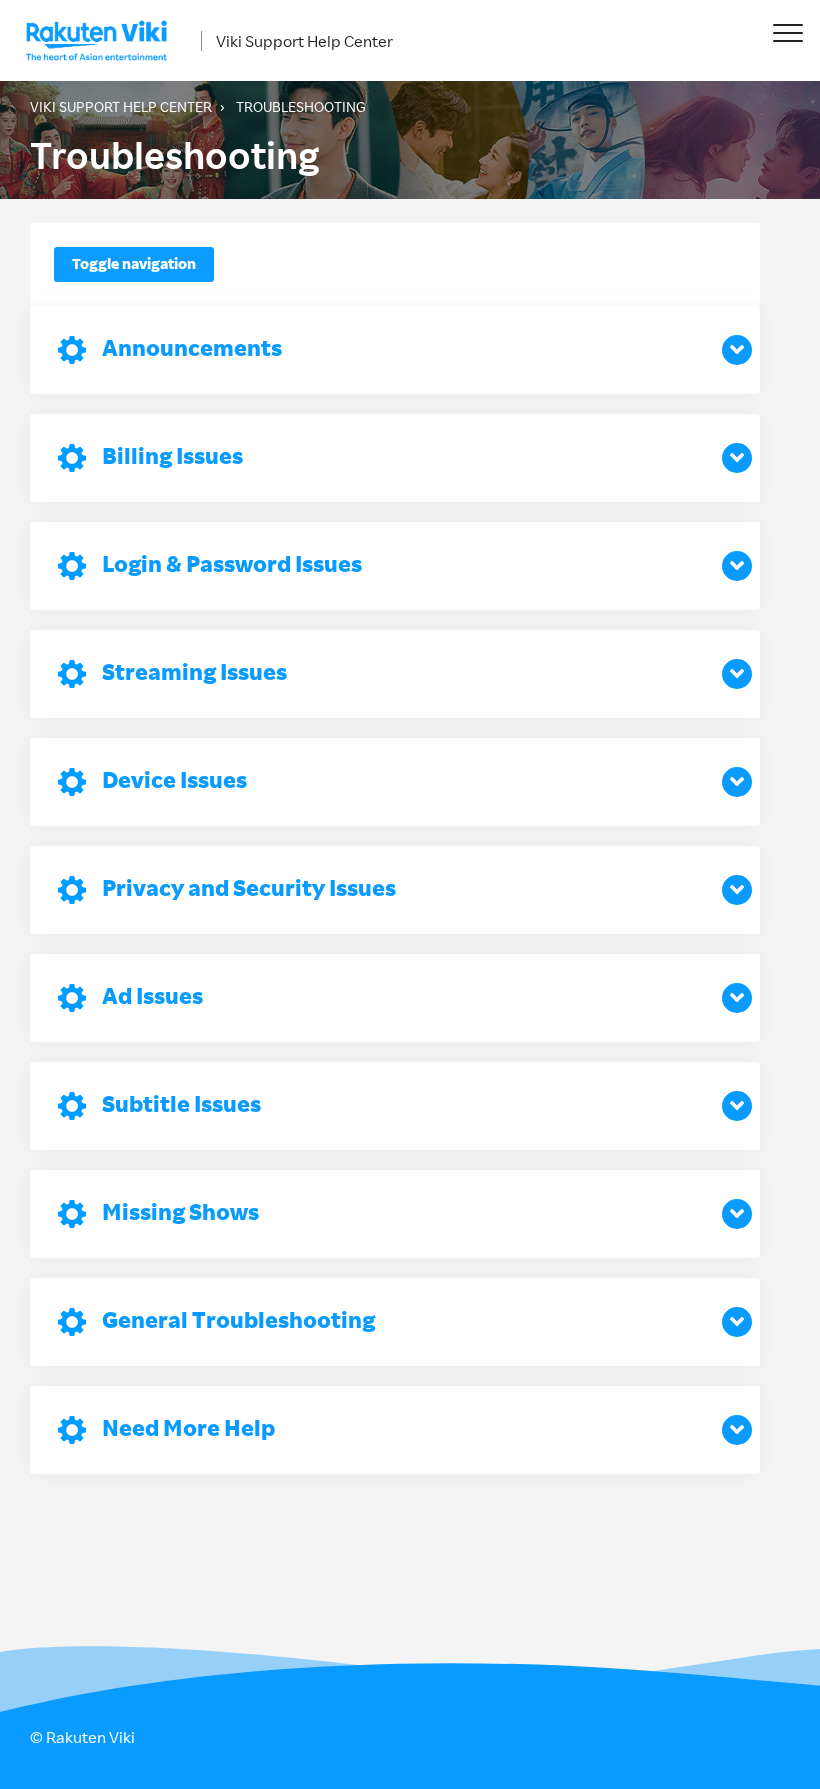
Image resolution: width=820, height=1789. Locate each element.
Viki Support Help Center (304, 41)
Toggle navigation (134, 263)
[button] (787, 32)
